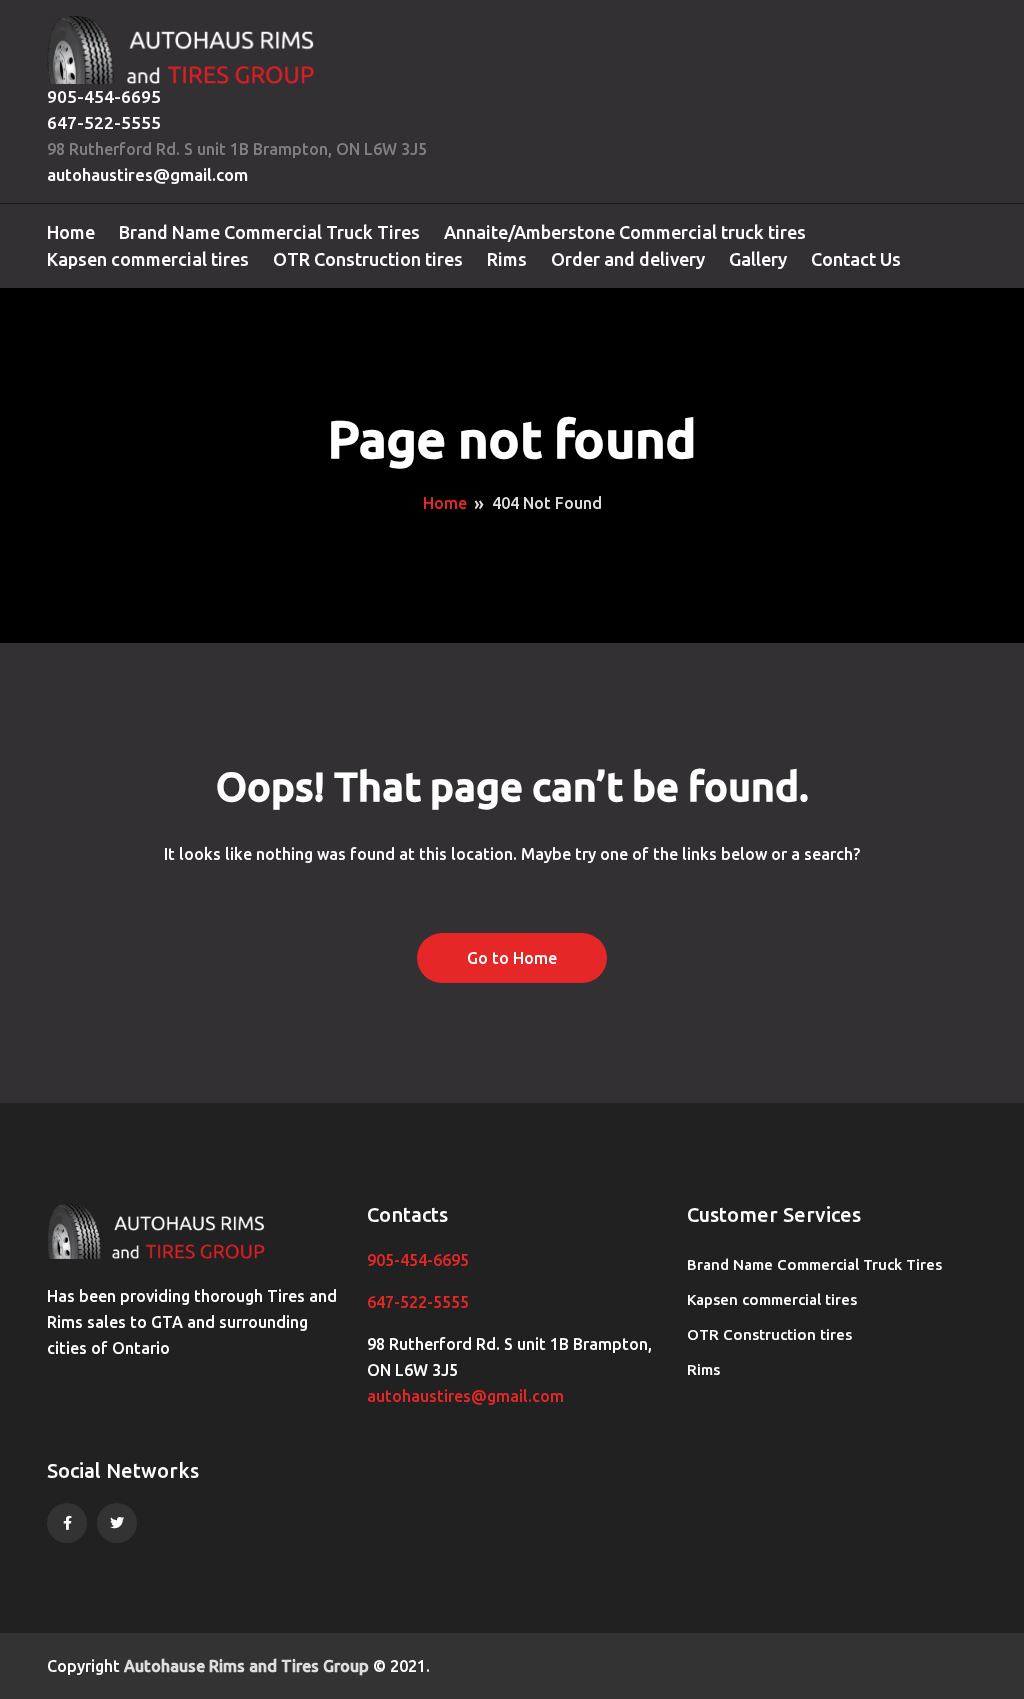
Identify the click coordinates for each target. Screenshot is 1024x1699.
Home (71, 232)
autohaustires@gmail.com (147, 174)
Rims (507, 259)
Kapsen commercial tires (148, 259)
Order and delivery (628, 259)
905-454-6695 (104, 96)
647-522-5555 (104, 122)
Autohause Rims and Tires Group (246, 1666)
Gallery (758, 259)
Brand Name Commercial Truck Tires (269, 232)
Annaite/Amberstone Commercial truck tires (625, 232)
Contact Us (856, 259)
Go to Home (512, 958)
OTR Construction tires (368, 259)
